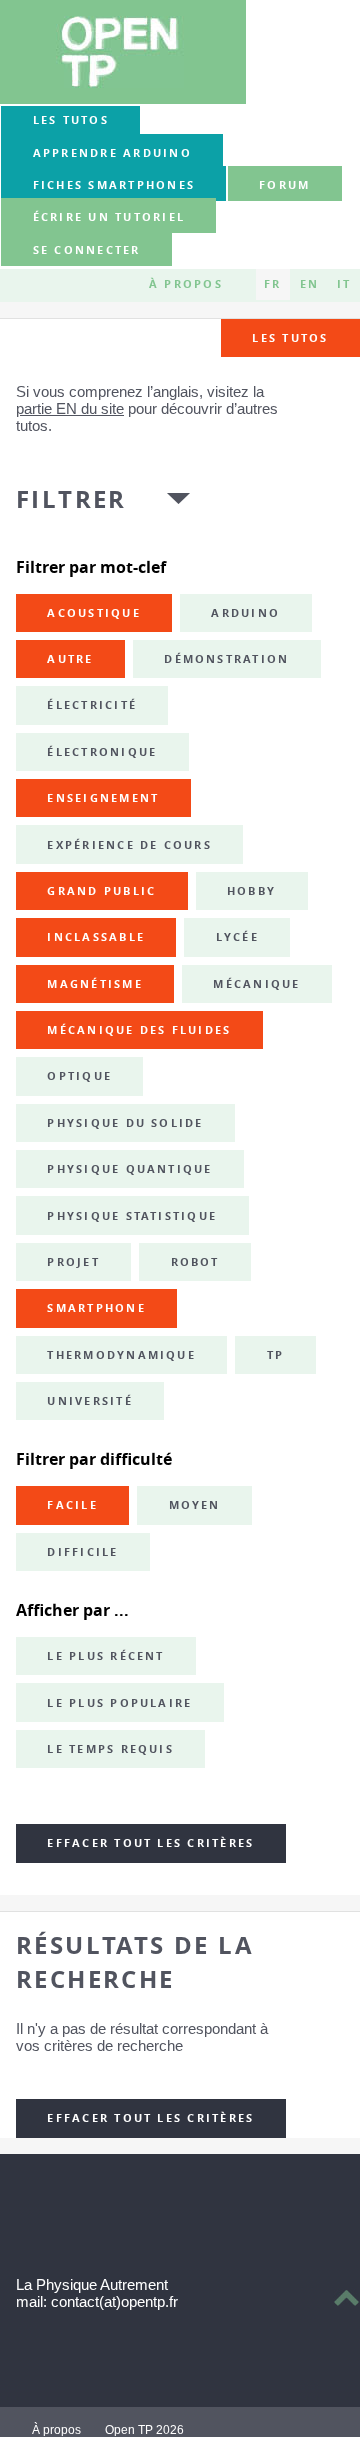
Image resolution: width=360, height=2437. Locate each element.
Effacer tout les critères (150, 1843)
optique (79, 1076)
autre (70, 659)
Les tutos (71, 120)
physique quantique (129, 1169)
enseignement (103, 798)
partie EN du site (70, 408)
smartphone (96, 1308)
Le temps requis (110, 1749)
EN (309, 284)
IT (344, 284)
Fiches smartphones (114, 185)
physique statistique (132, 1216)
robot (195, 1262)
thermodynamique (121, 1355)
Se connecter (87, 250)
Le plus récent (105, 1656)
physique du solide (125, 1123)
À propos (186, 284)
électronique (102, 752)
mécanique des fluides (139, 1030)
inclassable (96, 937)
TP (275, 1355)
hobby (251, 891)
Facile (72, 1505)
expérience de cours (129, 845)
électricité (92, 705)
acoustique (93, 613)
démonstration (226, 659)
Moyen (195, 1505)
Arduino (245, 613)
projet (73, 1262)
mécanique (256, 984)
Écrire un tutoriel (109, 218)
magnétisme (94, 984)
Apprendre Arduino (112, 153)
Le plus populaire (119, 1703)
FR (272, 284)
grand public (101, 891)
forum (284, 185)
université (89, 1401)
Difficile (82, 1552)
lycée (237, 937)
